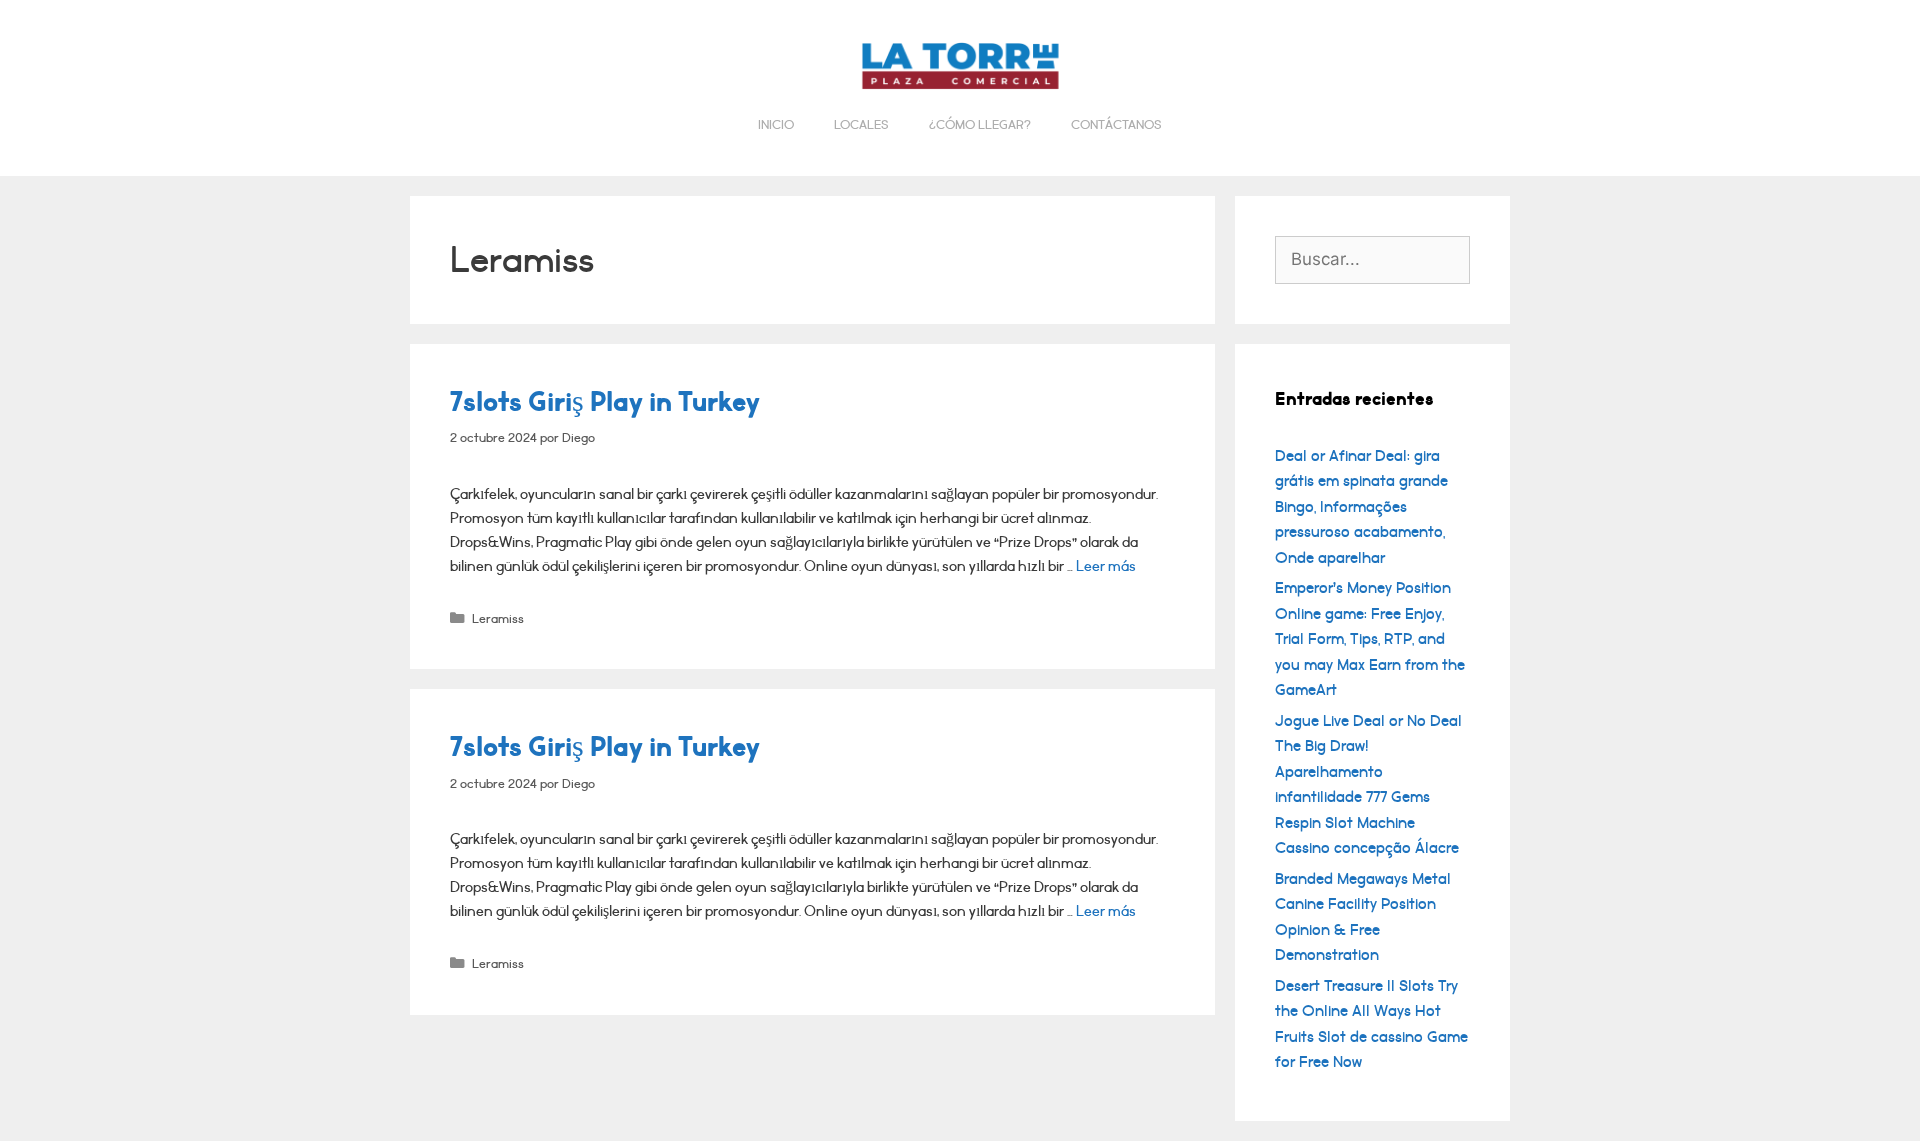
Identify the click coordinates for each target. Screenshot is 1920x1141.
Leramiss (498, 618)
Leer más (1106, 566)
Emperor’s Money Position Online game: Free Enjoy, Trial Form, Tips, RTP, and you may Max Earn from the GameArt (1370, 639)
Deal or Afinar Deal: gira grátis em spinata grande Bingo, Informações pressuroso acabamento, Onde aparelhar (1361, 507)
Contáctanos (1116, 125)
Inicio (776, 125)
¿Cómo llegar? (980, 125)
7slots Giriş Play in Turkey (605, 402)
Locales (861, 125)
